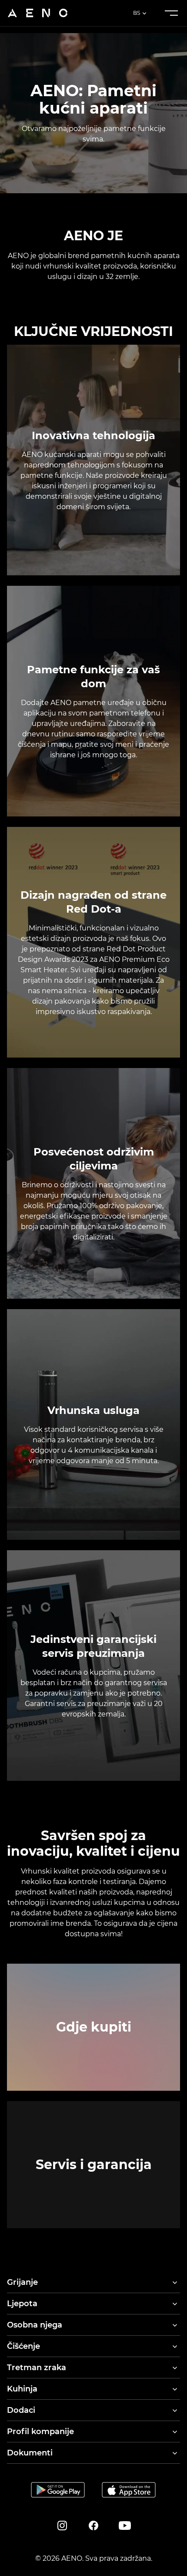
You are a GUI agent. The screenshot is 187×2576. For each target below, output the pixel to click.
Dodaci (21, 2410)
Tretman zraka (37, 2368)
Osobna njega (35, 2325)
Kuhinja (22, 2389)
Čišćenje (23, 2346)
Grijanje (22, 2282)
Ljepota (22, 2304)
